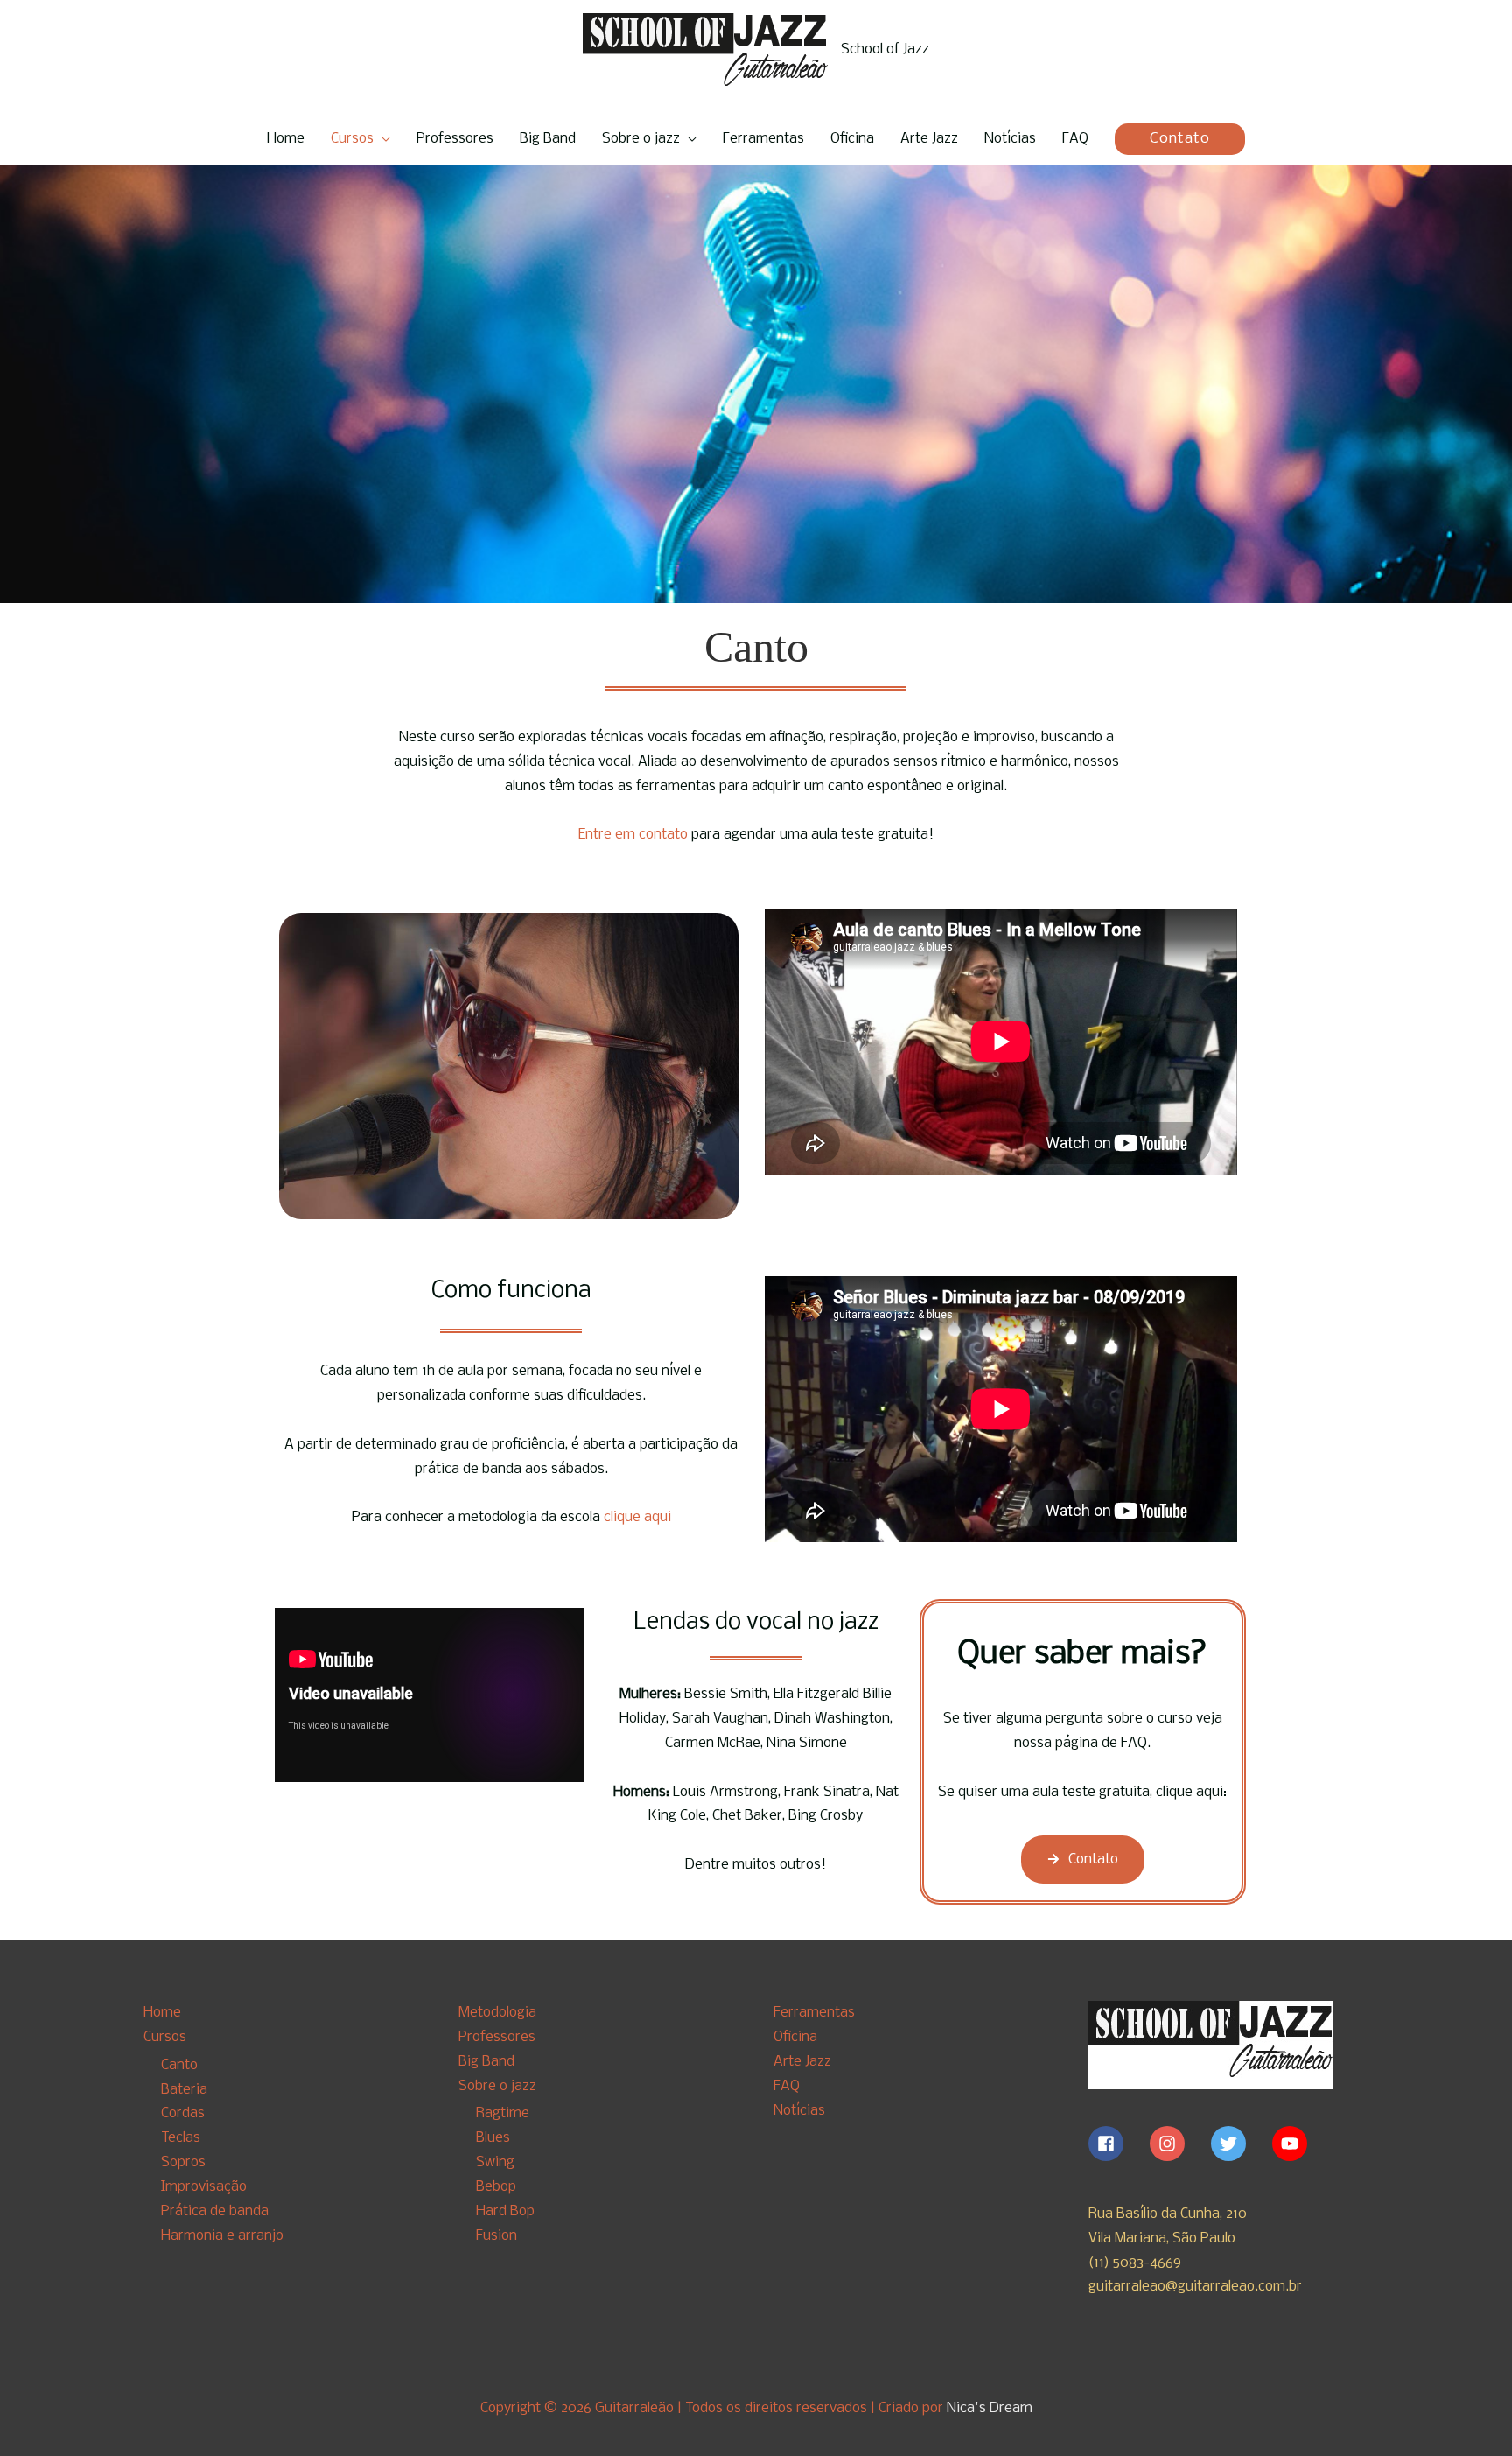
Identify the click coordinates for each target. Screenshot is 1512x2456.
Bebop (496, 2187)
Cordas (183, 2113)
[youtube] (1292, 2144)
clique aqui (636, 1517)
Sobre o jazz (641, 139)
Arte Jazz (929, 139)
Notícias (1010, 139)
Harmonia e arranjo (222, 2236)
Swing (495, 2162)
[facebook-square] (1117, 2144)
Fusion (497, 2236)
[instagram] (1179, 2144)
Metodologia (497, 2013)
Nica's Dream (990, 2408)
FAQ (1075, 139)
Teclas (181, 2138)
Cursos (352, 139)
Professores (455, 139)
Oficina (852, 139)
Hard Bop (505, 2211)
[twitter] (1240, 2144)
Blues (493, 2138)
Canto (179, 2065)
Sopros (183, 2162)
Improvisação (204, 2187)
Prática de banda (215, 2211)
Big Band (548, 139)
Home (286, 139)
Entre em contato (633, 835)
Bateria (184, 2090)
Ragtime (503, 2113)
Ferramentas (763, 139)
